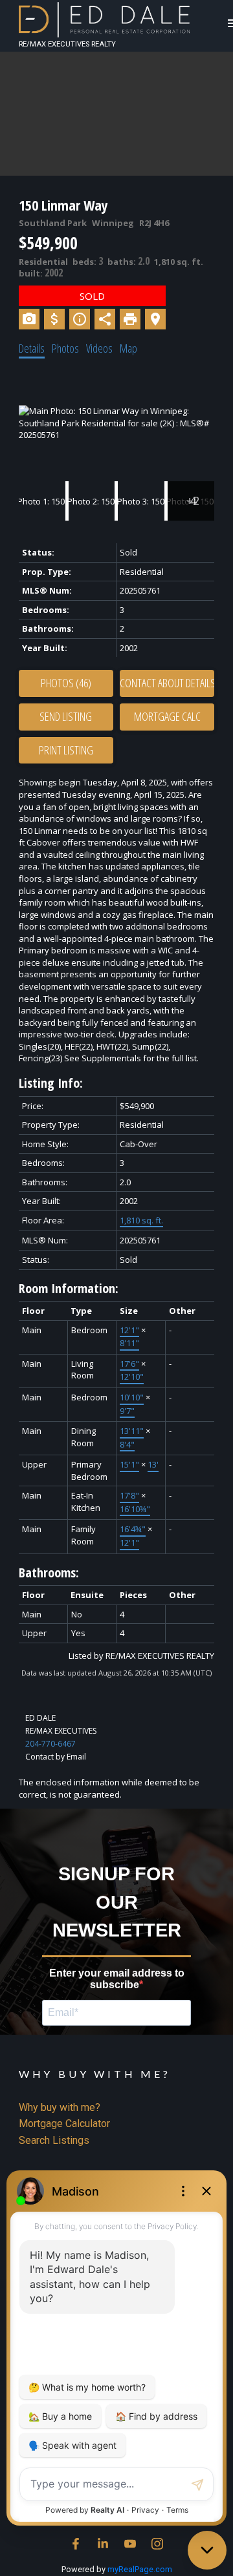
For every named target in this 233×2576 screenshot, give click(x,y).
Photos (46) (66, 683)
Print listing (66, 750)
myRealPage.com (140, 2569)
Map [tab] (128, 348)
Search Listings (54, 2140)
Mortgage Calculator (64, 2124)
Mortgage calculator (167, 717)
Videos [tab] (99, 348)
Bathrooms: (49, 1573)
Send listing (66, 716)
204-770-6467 (50, 1744)
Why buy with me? (60, 2107)
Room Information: (69, 1288)
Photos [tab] (65, 348)
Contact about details (167, 683)
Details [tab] (32, 348)
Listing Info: (51, 1083)
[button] (76, 2544)
